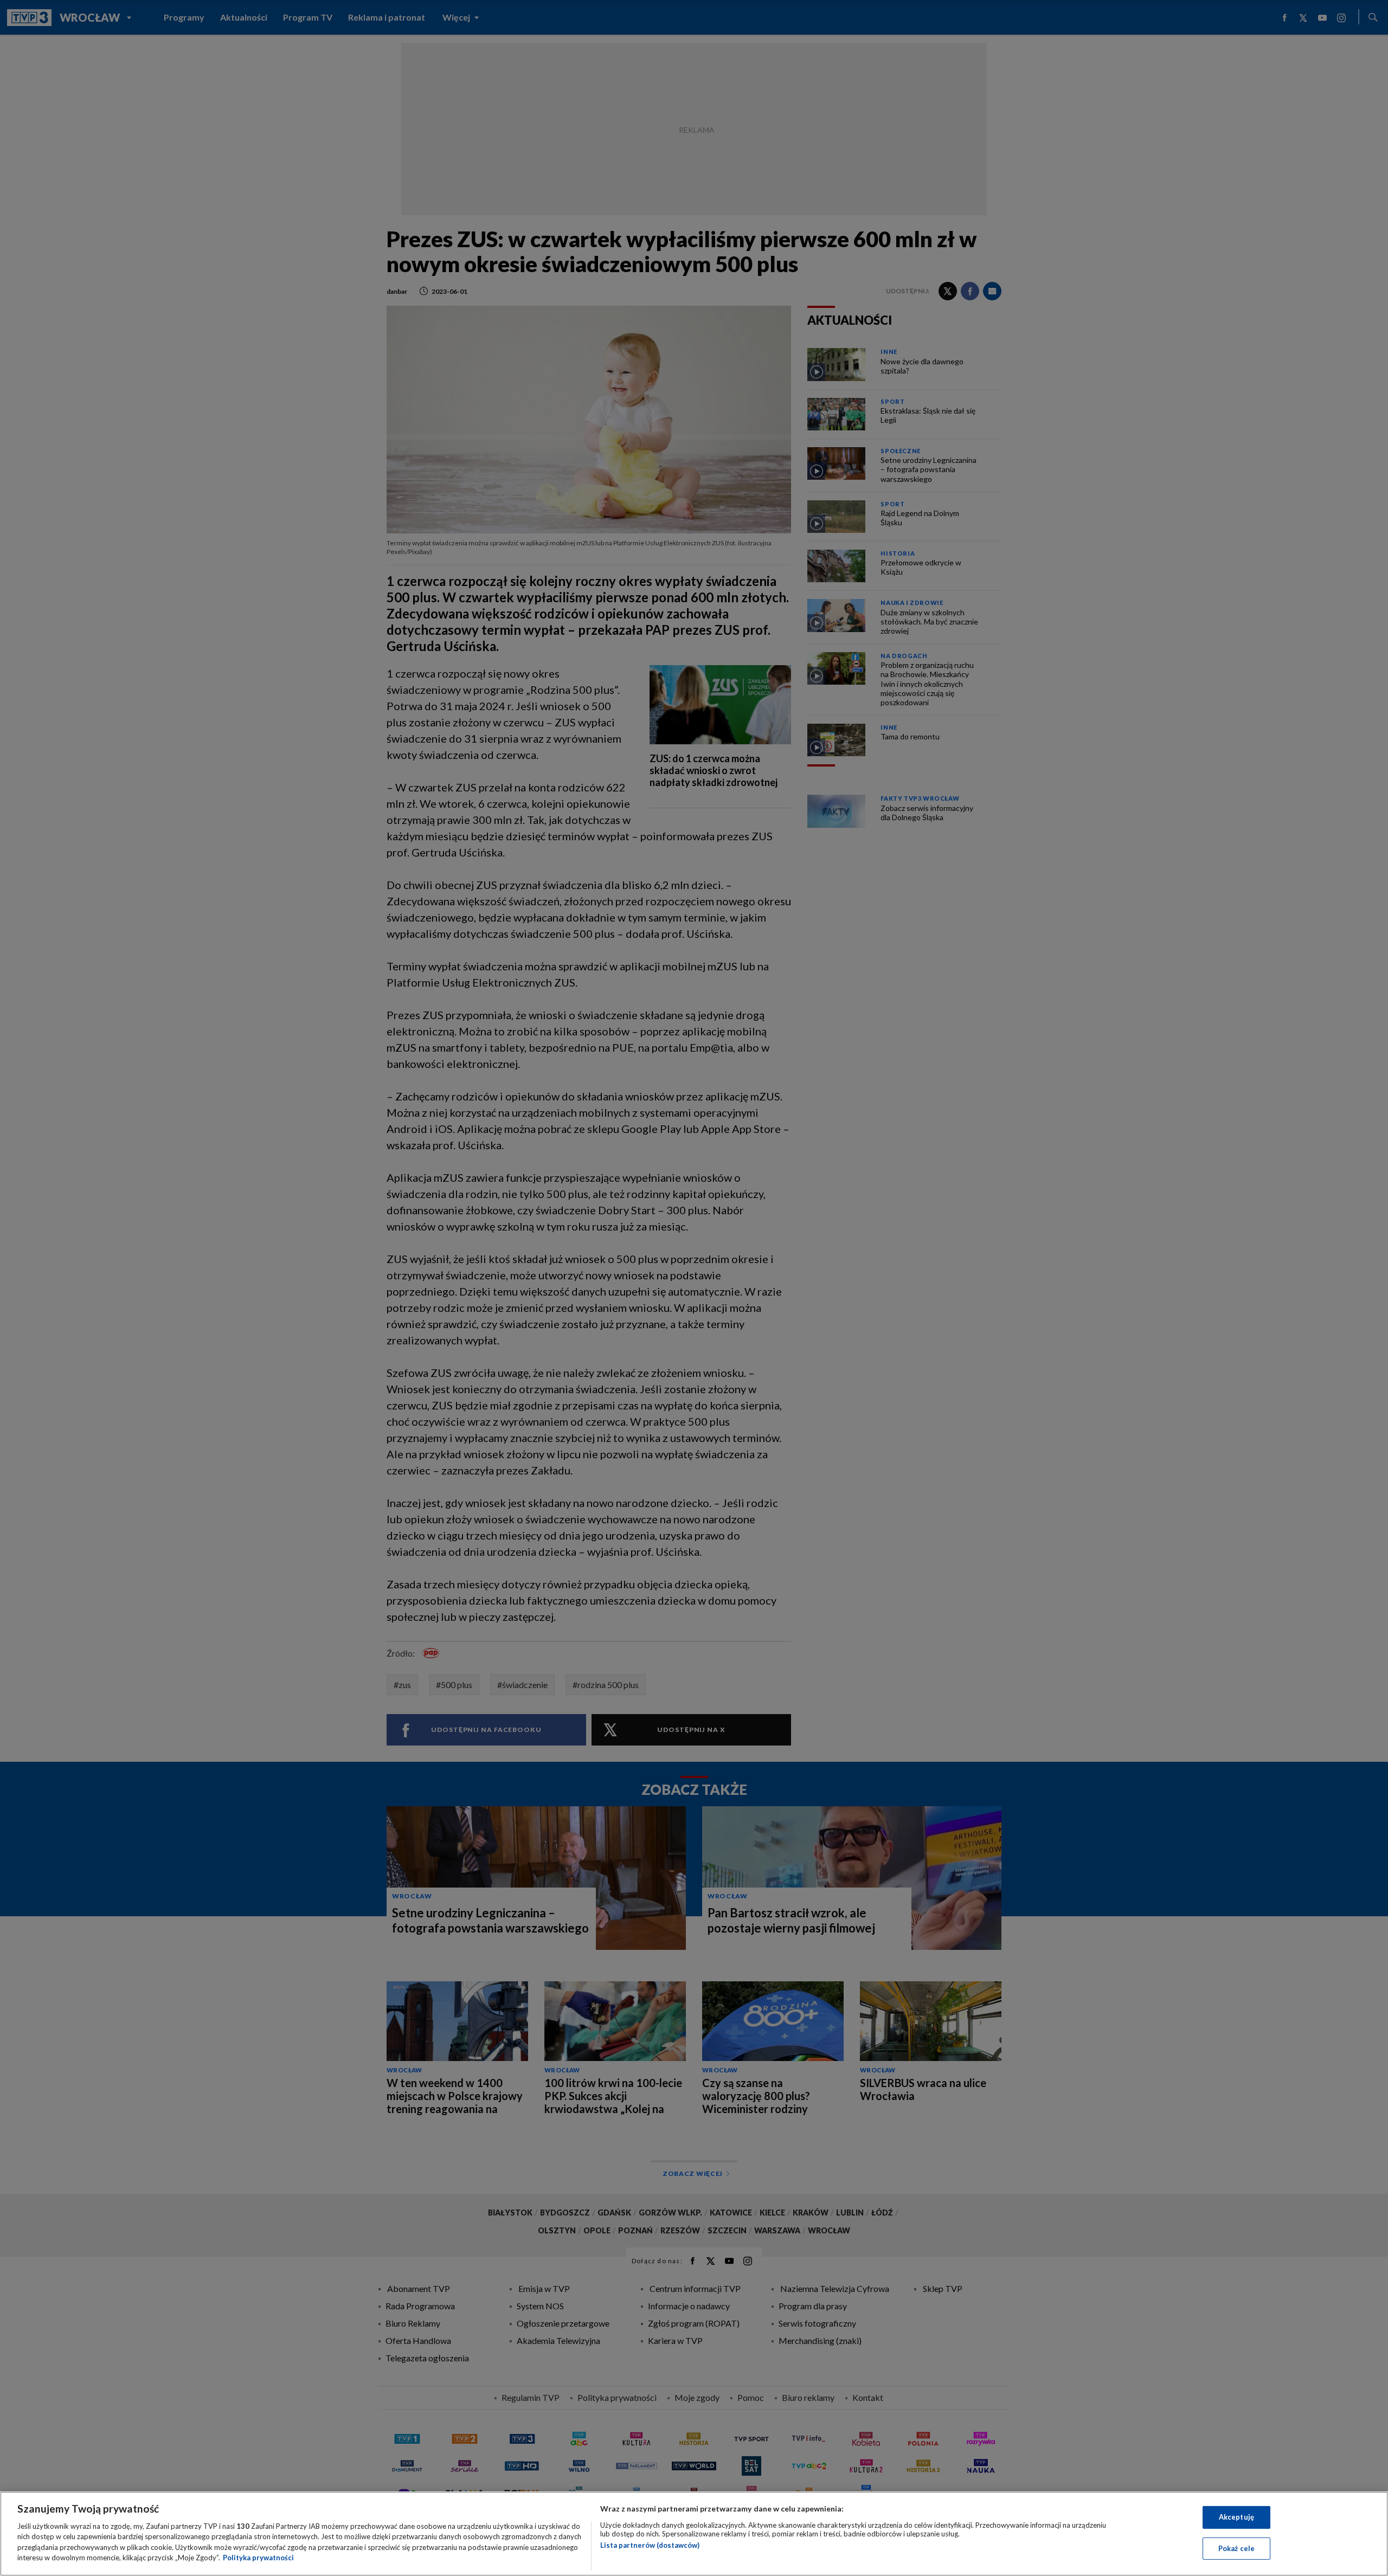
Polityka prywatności (258, 2558)
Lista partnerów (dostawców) (650, 2545)
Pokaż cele (1236, 2548)
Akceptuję (1236, 2517)
